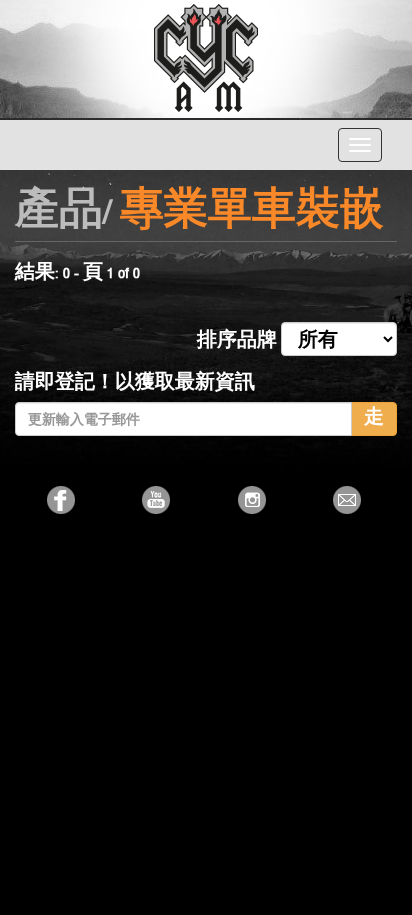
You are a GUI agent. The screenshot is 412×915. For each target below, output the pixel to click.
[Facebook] (63, 500)
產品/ (63, 213)
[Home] (206, 57)
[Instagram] (254, 500)
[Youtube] (158, 500)
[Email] (349, 500)
